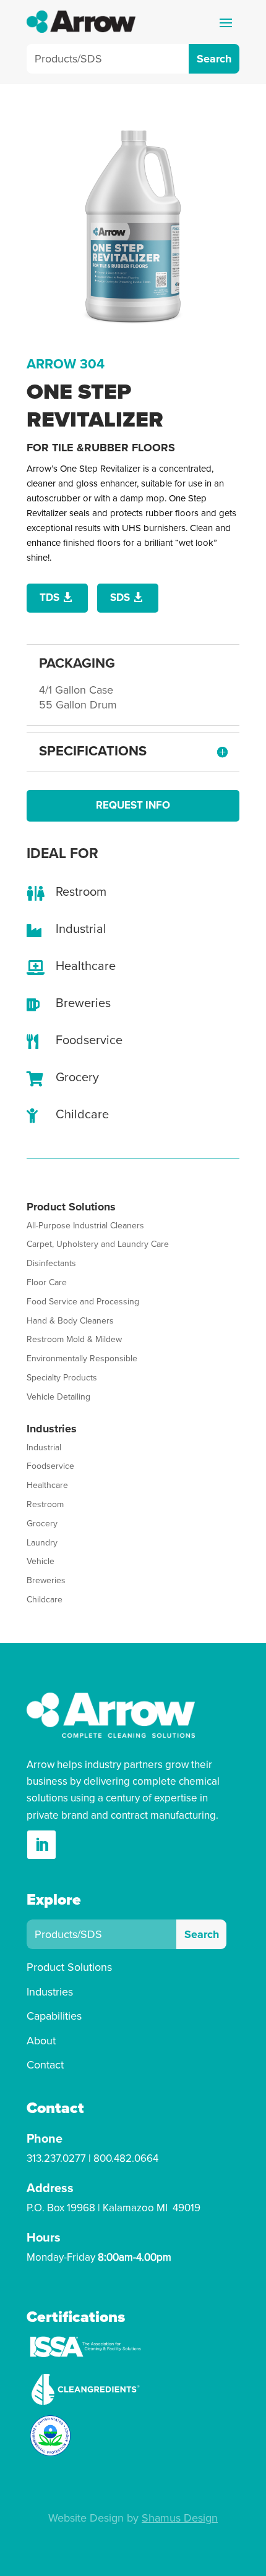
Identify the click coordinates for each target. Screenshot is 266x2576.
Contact (45, 2065)
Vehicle (41, 1561)
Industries (50, 1992)
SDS (120, 597)
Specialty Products (62, 1378)
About (41, 2041)
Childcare (45, 1600)
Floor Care (47, 1282)
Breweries (46, 1580)
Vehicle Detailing (58, 1397)
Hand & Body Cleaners (70, 1321)
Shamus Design (180, 2518)
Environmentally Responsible (82, 1358)
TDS (49, 597)
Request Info (133, 805)
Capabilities (54, 2016)
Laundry (42, 1543)
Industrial (44, 1447)
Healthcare (47, 1485)
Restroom (45, 1504)
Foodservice (50, 1466)
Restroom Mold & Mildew (74, 1339)
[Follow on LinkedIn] (41, 1845)
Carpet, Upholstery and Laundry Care (98, 1244)
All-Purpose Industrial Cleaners (85, 1226)
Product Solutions (69, 1967)
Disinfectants (51, 1263)
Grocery (42, 1524)
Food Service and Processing (83, 1302)
